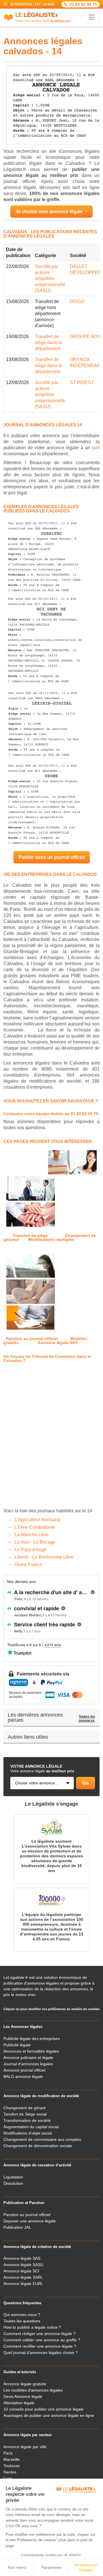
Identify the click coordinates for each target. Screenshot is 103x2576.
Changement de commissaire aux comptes (42, 2139)
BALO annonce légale (23, 2076)
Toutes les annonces (87, 1719)
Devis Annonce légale (23, 2396)
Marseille (12, 2459)
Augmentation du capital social (31, 2127)
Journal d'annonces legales (28, 2064)
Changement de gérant (24, 2108)
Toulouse (12, 2466)
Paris (8, 2453)
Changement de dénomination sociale (38, 2146)
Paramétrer (51, 2567)
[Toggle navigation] (92, 17)
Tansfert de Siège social (25, 2114)
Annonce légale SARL (23, 2277)
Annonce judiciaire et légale (28, 2058)
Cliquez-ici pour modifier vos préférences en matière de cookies (51, 2009)
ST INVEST (82, 382)
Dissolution (13, 2183)
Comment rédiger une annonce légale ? (39, 2334)
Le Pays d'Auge (31, 1550)
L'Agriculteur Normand (37, 1520)
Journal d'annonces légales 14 (43, 425)
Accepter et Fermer (86, 2567)
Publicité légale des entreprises (32, 2039)
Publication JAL (17, 2227)
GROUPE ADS (85, 337)
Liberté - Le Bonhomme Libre (44, 1557)
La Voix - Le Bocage (35, 1542)
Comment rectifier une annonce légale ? (40, 2346)
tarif (96, 448)
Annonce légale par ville (25, 2447)
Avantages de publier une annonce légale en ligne (49, 2415)
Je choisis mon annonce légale (50, 212)
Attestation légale (19, 2403)
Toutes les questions (22, 2321)
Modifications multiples (51, 1239)
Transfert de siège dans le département (48, 343)
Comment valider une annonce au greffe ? (42, 2340)
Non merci (17, 2567)
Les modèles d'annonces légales (33, 2390)
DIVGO (77, 301)
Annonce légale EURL (23, 2284)
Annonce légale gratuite (25, 2384)
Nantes (10, 2472)
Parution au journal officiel (32, 1339)
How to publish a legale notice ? (32, 2327)
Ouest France (28, 1564)
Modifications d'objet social (28, 2133)
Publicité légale (17, 2045)
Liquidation (13, 2177)
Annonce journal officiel (24, 2070)
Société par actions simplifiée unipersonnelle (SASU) (50, 278)
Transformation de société (27, 2120)
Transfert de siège (30, 1235)
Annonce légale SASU (23, 2265)
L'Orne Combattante (35, 1527)
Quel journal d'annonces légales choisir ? (41, 2353)
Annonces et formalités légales (31, 2051)
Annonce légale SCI (21, 2271)
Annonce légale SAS (58, 1343)
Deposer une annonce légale (30, 2221)
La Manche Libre (32, 1535)
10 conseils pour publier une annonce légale (43, 2409)
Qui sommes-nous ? (22, 2315)
